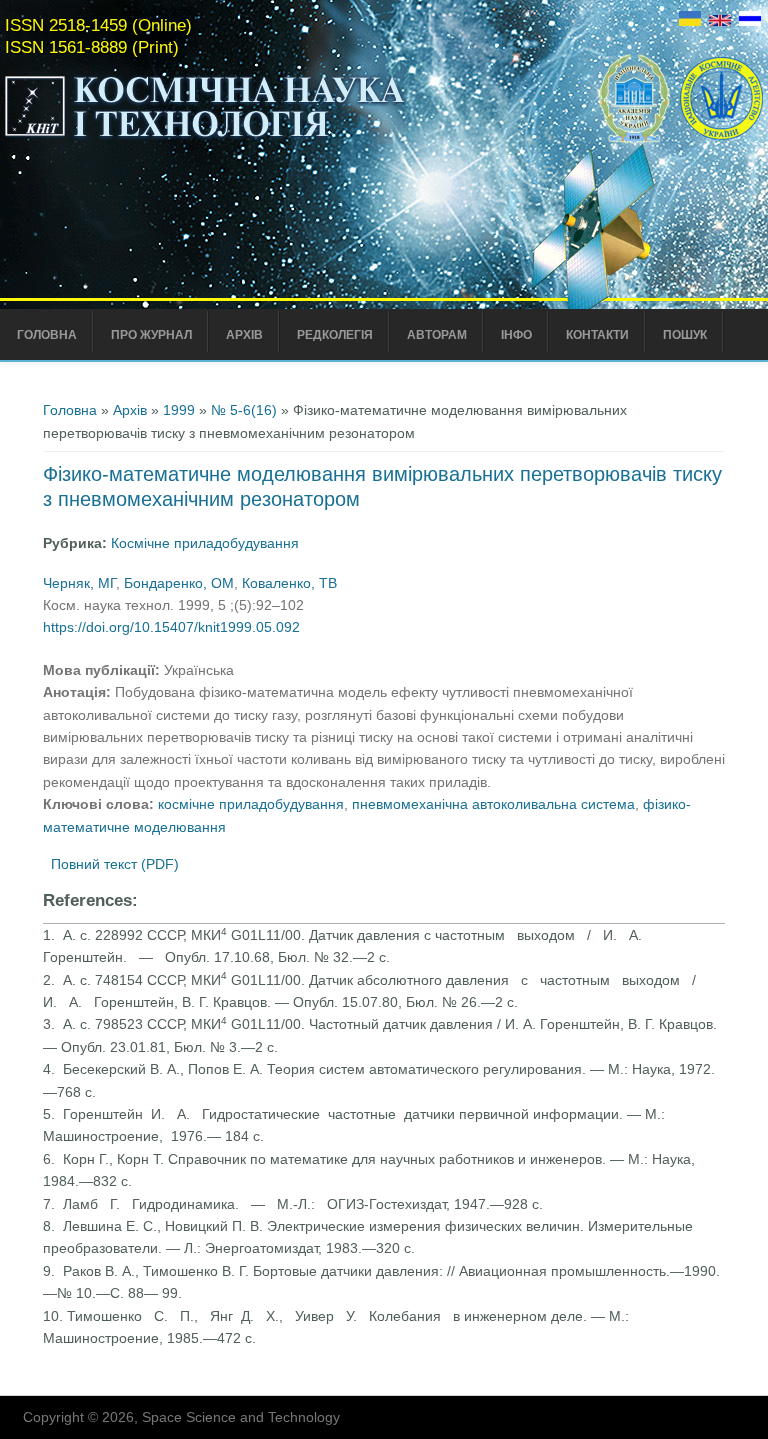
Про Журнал (151, 335)
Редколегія (335, 335)
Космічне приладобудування (205, 543)
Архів (244, 335)
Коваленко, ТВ (289, 583)
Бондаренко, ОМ (179, 583)
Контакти (597, 335)
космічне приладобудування (251, 804)
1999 (179, 410)
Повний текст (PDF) (115, 864)
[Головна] (247, 138)
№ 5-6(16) (244, 410)
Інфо (516, 335)
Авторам (437, 335)
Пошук (685, 335)
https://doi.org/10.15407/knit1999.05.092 (171, 627)
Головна (47, 335)
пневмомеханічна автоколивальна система (493, 804)
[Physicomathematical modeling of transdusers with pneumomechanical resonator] (720, 21)
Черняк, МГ (79, 583)
